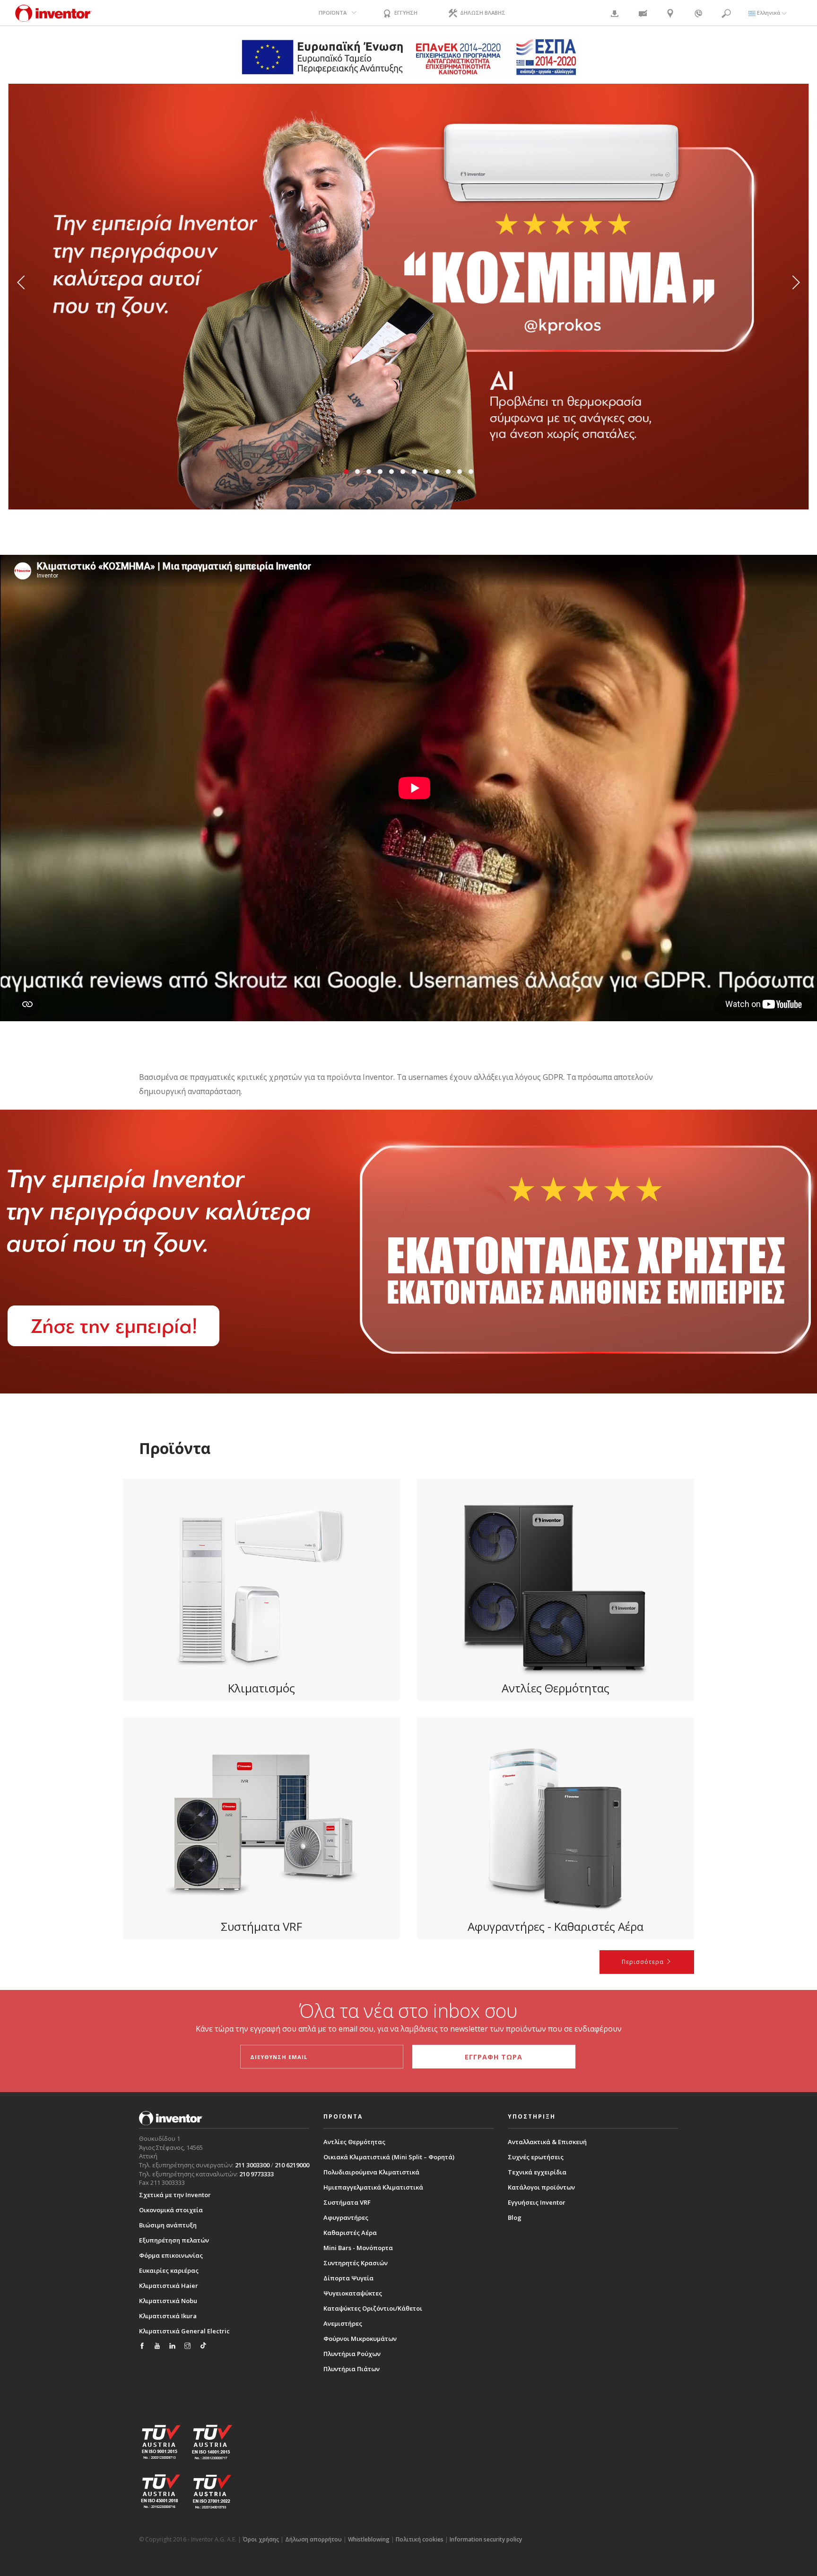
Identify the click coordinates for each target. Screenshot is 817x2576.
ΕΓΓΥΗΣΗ (405, 13)
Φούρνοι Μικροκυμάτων (360, 2339)
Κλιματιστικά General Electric (184, 2331)
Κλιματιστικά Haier (169, 2286)
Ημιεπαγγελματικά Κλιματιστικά (373, 2187)
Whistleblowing (369, 2539)
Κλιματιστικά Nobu (168, 2301)
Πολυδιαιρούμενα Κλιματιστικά (371, 2172)
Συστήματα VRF (347, 2202)
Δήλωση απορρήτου (313, 2539)
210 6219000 (292, 2165)
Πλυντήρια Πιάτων (352, 2369)
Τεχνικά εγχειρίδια (537, 2172)
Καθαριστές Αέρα (350, 2233)
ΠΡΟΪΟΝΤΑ (333, 13)
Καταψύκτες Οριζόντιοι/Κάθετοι (373, 2308)
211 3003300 (252, 2165)
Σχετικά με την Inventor (175, 2195)
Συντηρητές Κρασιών (356, 2263)
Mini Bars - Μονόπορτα (358, 2248)
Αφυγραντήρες (346, 2217)
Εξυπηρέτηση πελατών (174, 2240)
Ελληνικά (769, 13)
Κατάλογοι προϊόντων (541, 2187)
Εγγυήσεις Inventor (537, 2202)
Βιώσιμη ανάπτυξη (168, 2225)
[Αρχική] (53, 18)
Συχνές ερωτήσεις (536, 2157)
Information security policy (486, 2539)
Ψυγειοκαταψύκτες (353, 2293)
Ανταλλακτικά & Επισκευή (547, 2142)
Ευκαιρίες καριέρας (169, 2270)
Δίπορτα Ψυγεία (348, 2278)
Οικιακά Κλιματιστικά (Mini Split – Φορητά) (389, 2157)
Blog (515, 2217)
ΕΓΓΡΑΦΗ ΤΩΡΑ (494, 2057)
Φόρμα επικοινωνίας (171, 2255)
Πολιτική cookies (420, 2539)
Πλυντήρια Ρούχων (352, 2354)
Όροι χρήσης (261, 2539)
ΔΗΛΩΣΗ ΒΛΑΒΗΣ (482, 13)
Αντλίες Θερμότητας (354, 2142)
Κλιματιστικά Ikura (168, 2316)
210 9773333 (256, 2174)
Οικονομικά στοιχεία (171, 2210)
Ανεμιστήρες (343, 2323)
